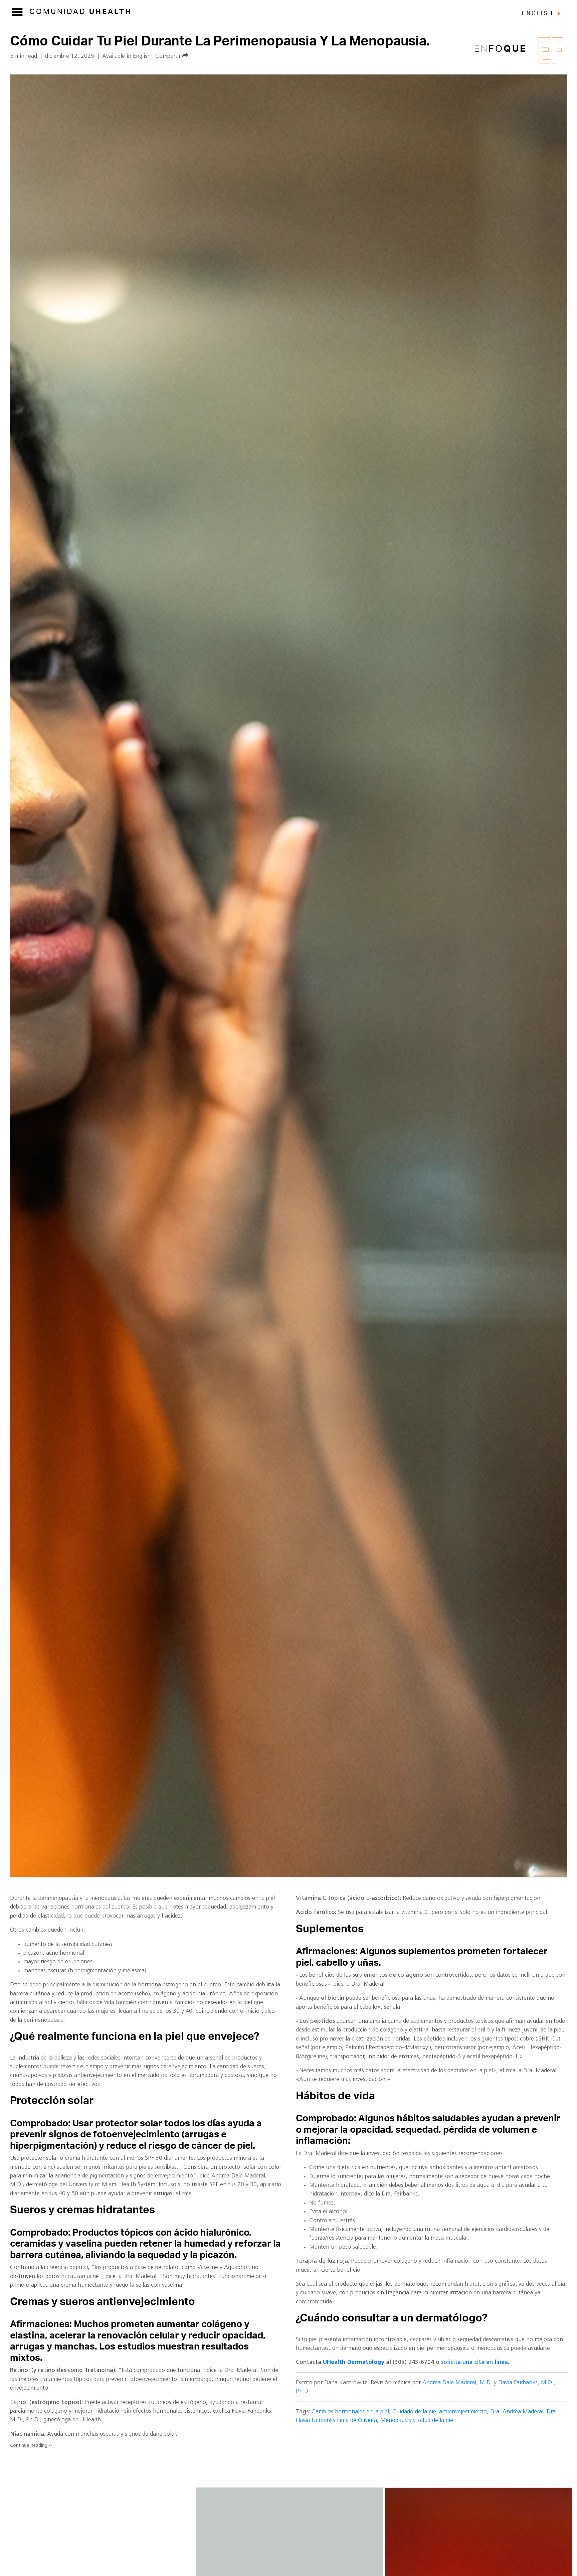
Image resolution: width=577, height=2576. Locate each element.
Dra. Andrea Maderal (517, 2412)
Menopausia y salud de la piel (417, 2420)
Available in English (126, 56)
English (538, 13)
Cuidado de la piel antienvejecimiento (440, 2412)
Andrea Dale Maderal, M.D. (457, 2383)
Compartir (169, 56)
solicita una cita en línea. (475, 2362)
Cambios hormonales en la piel (350, 2412)
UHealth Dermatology (354, 2362)
